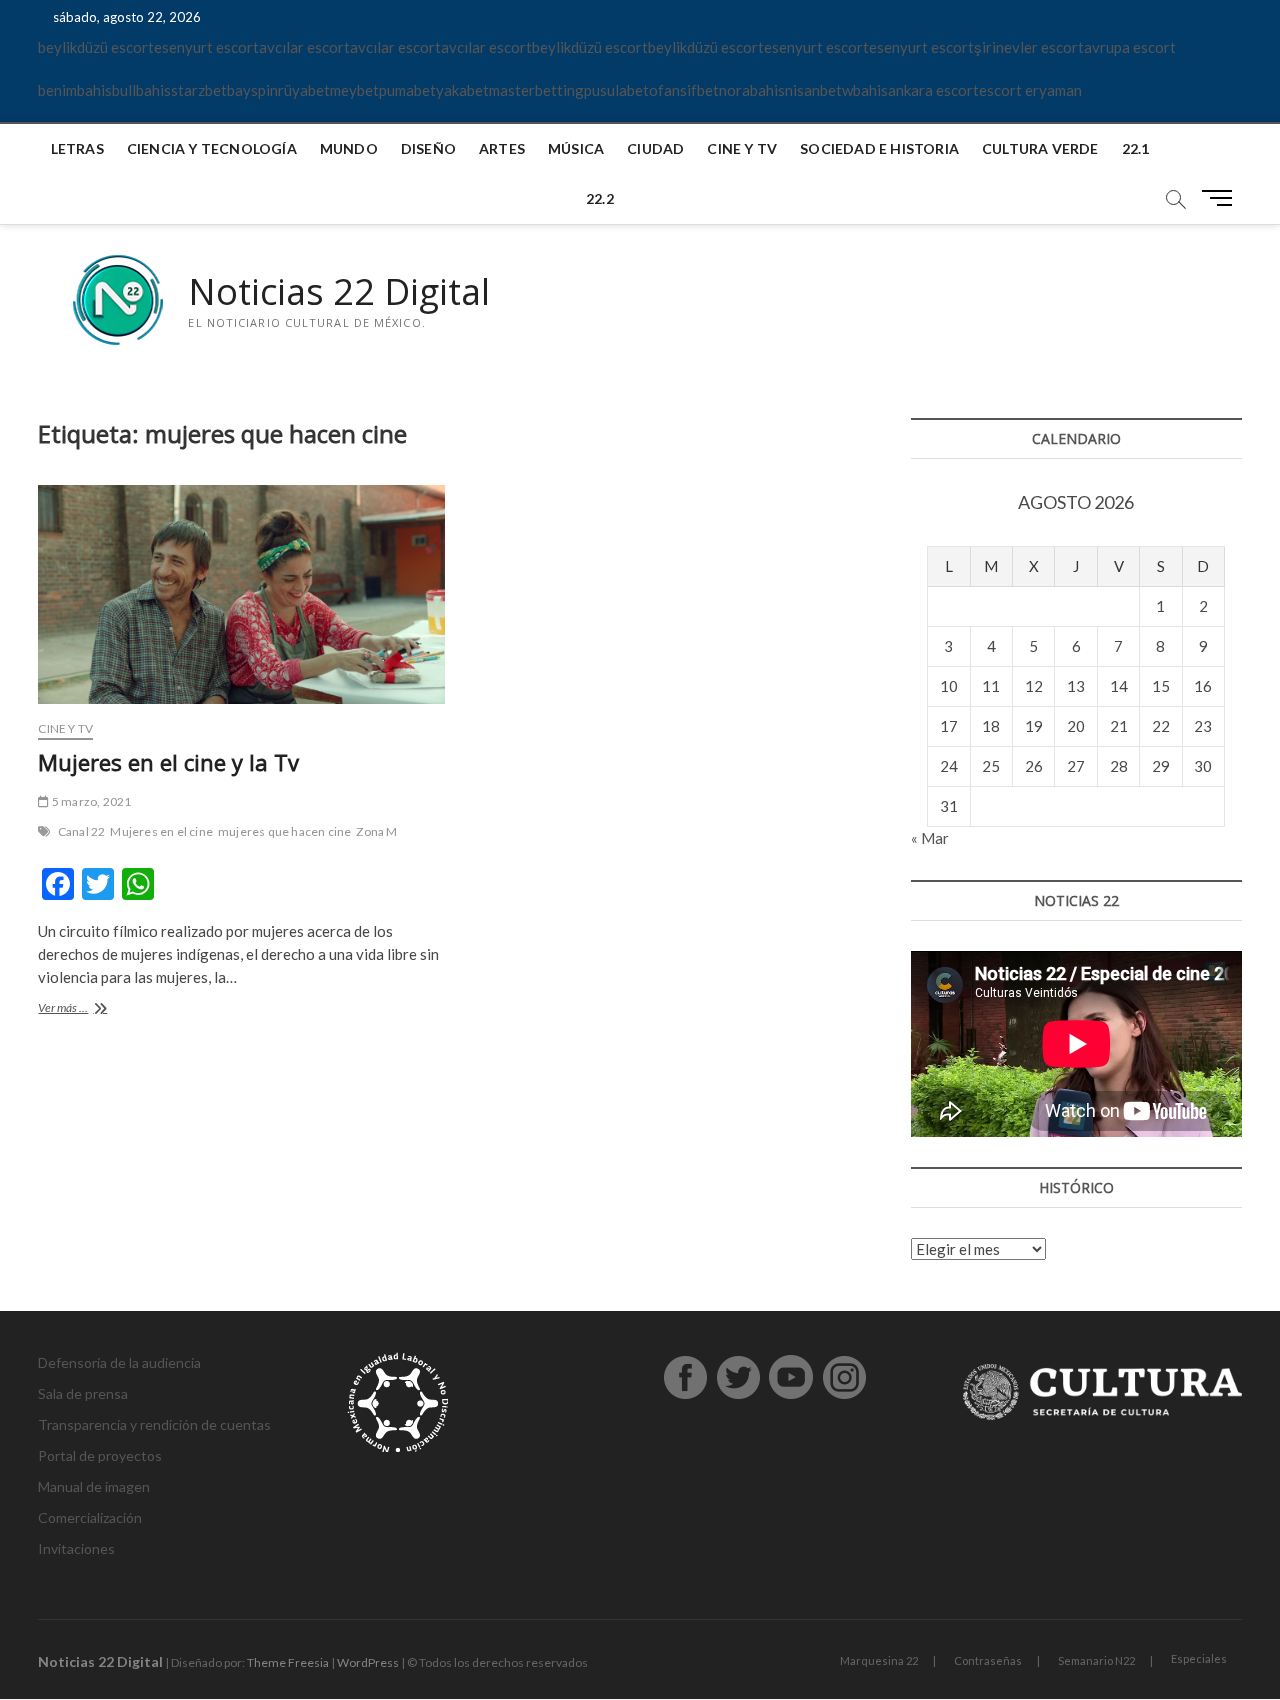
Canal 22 (82, 831)
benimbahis (75, 90)
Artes (502, 148)
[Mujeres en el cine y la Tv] (241, 595)
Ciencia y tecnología (212, 148)
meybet (354, 90)
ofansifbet (684, 90)
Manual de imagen (94, 1486)
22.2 (600, 198)
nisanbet (813, 90)
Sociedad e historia (879, 148)
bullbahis (141, 90)
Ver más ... (82, 1009)
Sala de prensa (83, 1393)
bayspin (252, 90)
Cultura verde (1040, 148)
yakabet (462, 90)
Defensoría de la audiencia (119, 1362)
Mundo (349, 148)
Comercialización (90, 1517)
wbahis (865, 90)
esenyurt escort (206, 47)
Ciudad (655, 148)
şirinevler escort (1029, 47)
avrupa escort (1130, 47)
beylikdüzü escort (96, 47)
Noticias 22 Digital (339, 292)
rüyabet (304, 90)
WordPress (368, 1662)
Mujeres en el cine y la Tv (168, 762)
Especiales (1199, 1658)
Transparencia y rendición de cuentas (154, 1424)
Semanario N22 (1096, 1660)
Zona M (376, 831)
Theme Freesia (288, 1662)
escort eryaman (1030, 90)
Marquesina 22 (879, 1660)
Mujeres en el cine (161, 831)
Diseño (428, 148)
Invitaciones (76, 1548)
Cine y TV (742, 148)
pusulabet (616, 90)
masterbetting (536, 90)
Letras (77, 148)
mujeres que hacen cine (284, 831)
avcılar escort (304, 47)
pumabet (407, 90)
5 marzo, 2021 (90, 801)
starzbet (199, 90)
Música (576, 148)
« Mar (930, 838)
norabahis (752, 90)
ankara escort (933, 90)
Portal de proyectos (100, 1455)
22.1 (1136, 148)
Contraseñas (988, 1660)
